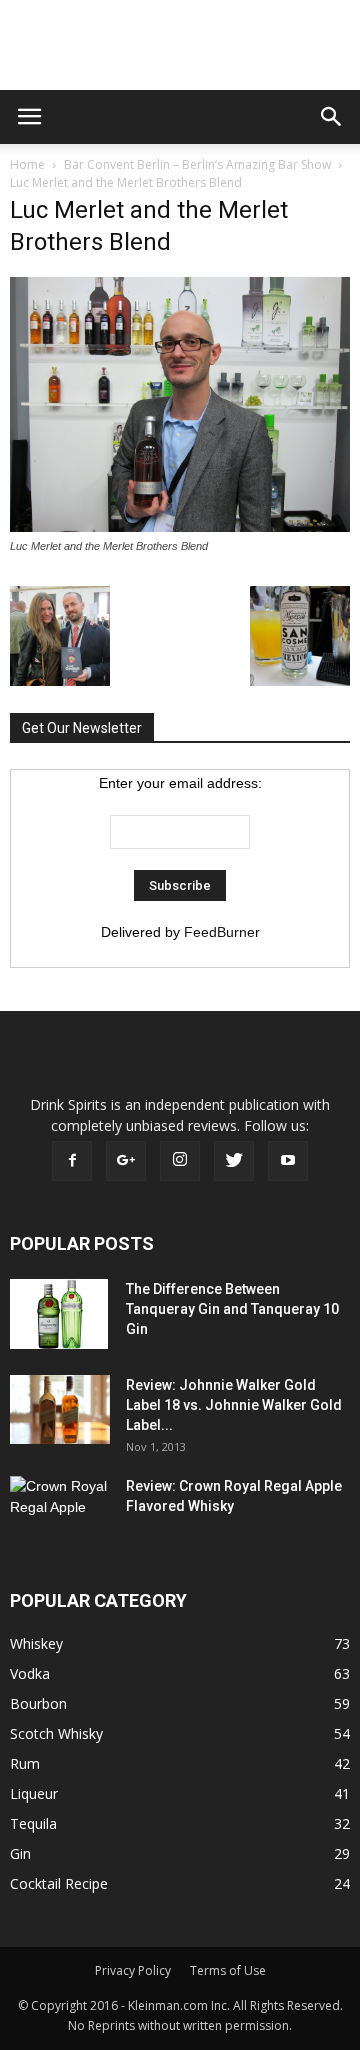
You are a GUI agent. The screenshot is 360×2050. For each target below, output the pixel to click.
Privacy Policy (133, 1970)
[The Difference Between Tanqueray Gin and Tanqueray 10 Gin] (59, 1314)
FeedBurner (222, 932)
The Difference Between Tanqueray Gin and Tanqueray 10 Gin (232, 1309)
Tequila (33, 1823)
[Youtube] (288, 1161)
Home (27, 164)
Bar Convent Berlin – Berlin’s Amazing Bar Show (197, 164)
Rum (25, 1763)
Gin (20, 1853)
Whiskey (36, 1643)
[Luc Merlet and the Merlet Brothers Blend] (180, 527)
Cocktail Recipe (59, 1883)
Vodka (30, 1673)
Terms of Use (228, 1970)
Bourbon (38, 1703)
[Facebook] (72, 1161)
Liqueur (34, 1793)
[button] (332, 117)
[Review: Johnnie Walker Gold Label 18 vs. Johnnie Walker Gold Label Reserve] (60, 1409)
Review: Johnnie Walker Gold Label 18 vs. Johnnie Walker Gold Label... (234, 1405)
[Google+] (126, 1161)
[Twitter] (234, 1161)
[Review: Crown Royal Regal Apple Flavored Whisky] (60, 1508)
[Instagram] (180, 1161)
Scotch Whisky (56, 1733)
